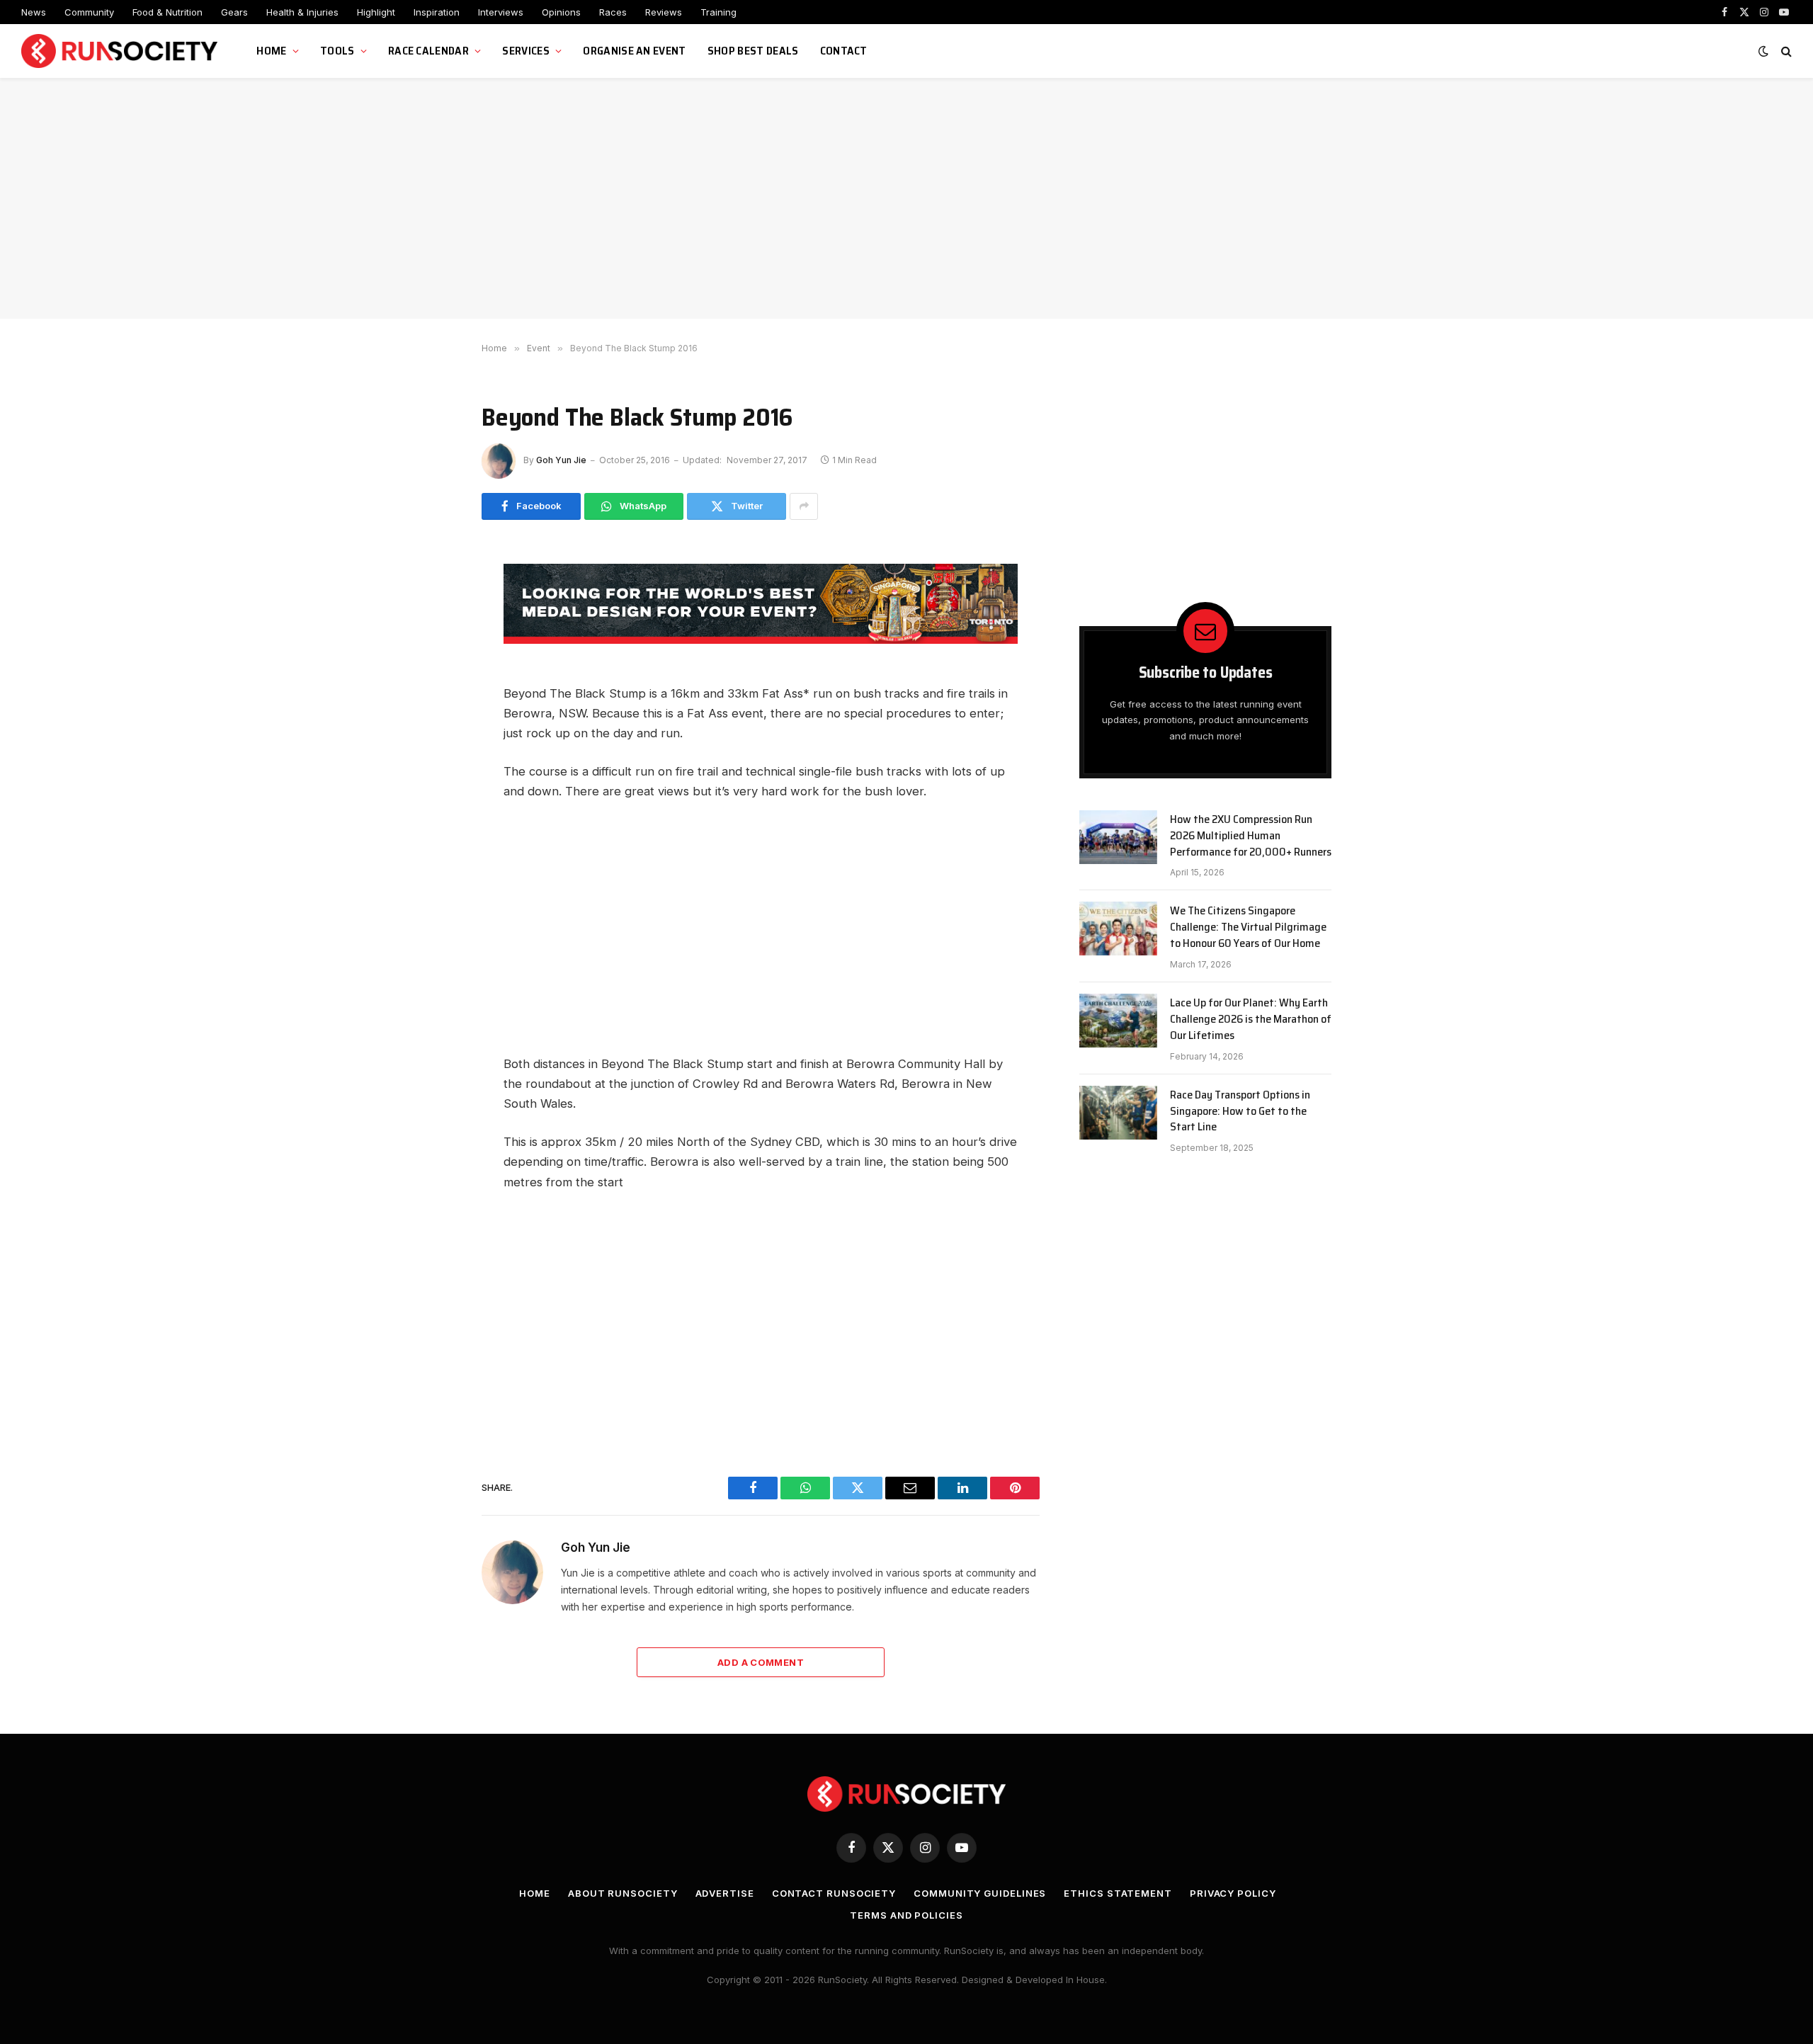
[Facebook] (432, 589)
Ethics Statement (1118, 1893)
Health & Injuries (302, 12)
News (34, 12)
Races (613, 12)
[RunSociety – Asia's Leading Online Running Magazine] (121, 51)
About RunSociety (623, 1893)
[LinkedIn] (432, 717)
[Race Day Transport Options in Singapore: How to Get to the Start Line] (1118, 1113)
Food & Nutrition (167, 12)
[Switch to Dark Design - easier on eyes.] (1763, 51)
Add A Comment (761, 1662)
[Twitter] (432, 653)
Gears (234, 12)
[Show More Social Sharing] (804, 506)
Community (89, 12)
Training (718, 12)
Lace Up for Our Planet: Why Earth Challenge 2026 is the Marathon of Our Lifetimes (1251, 1020)
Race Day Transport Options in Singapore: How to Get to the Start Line (1240, 1112)
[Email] (432, 685)
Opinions (561, 12)
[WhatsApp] (432, 621)
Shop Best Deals (753, 51)
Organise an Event (634, 51)
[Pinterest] (432, 749)
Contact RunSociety (834, 1893)
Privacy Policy (1233, 1893)
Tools (337, 51)
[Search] (1785, 51)
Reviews (664, 12)
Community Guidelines (980, 1893)
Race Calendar (428, 51)
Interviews (501, 12)
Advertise (725, 1893)
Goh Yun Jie (561, 460)
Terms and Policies (906, 1915)
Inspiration (437, 12)
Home (271, 51)
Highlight (376, 12)
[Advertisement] (906, 198)
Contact (844, 51)
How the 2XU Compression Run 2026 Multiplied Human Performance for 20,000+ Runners (1251, 836)
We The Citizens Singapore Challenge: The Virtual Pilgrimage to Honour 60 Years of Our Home (1248, 927)
